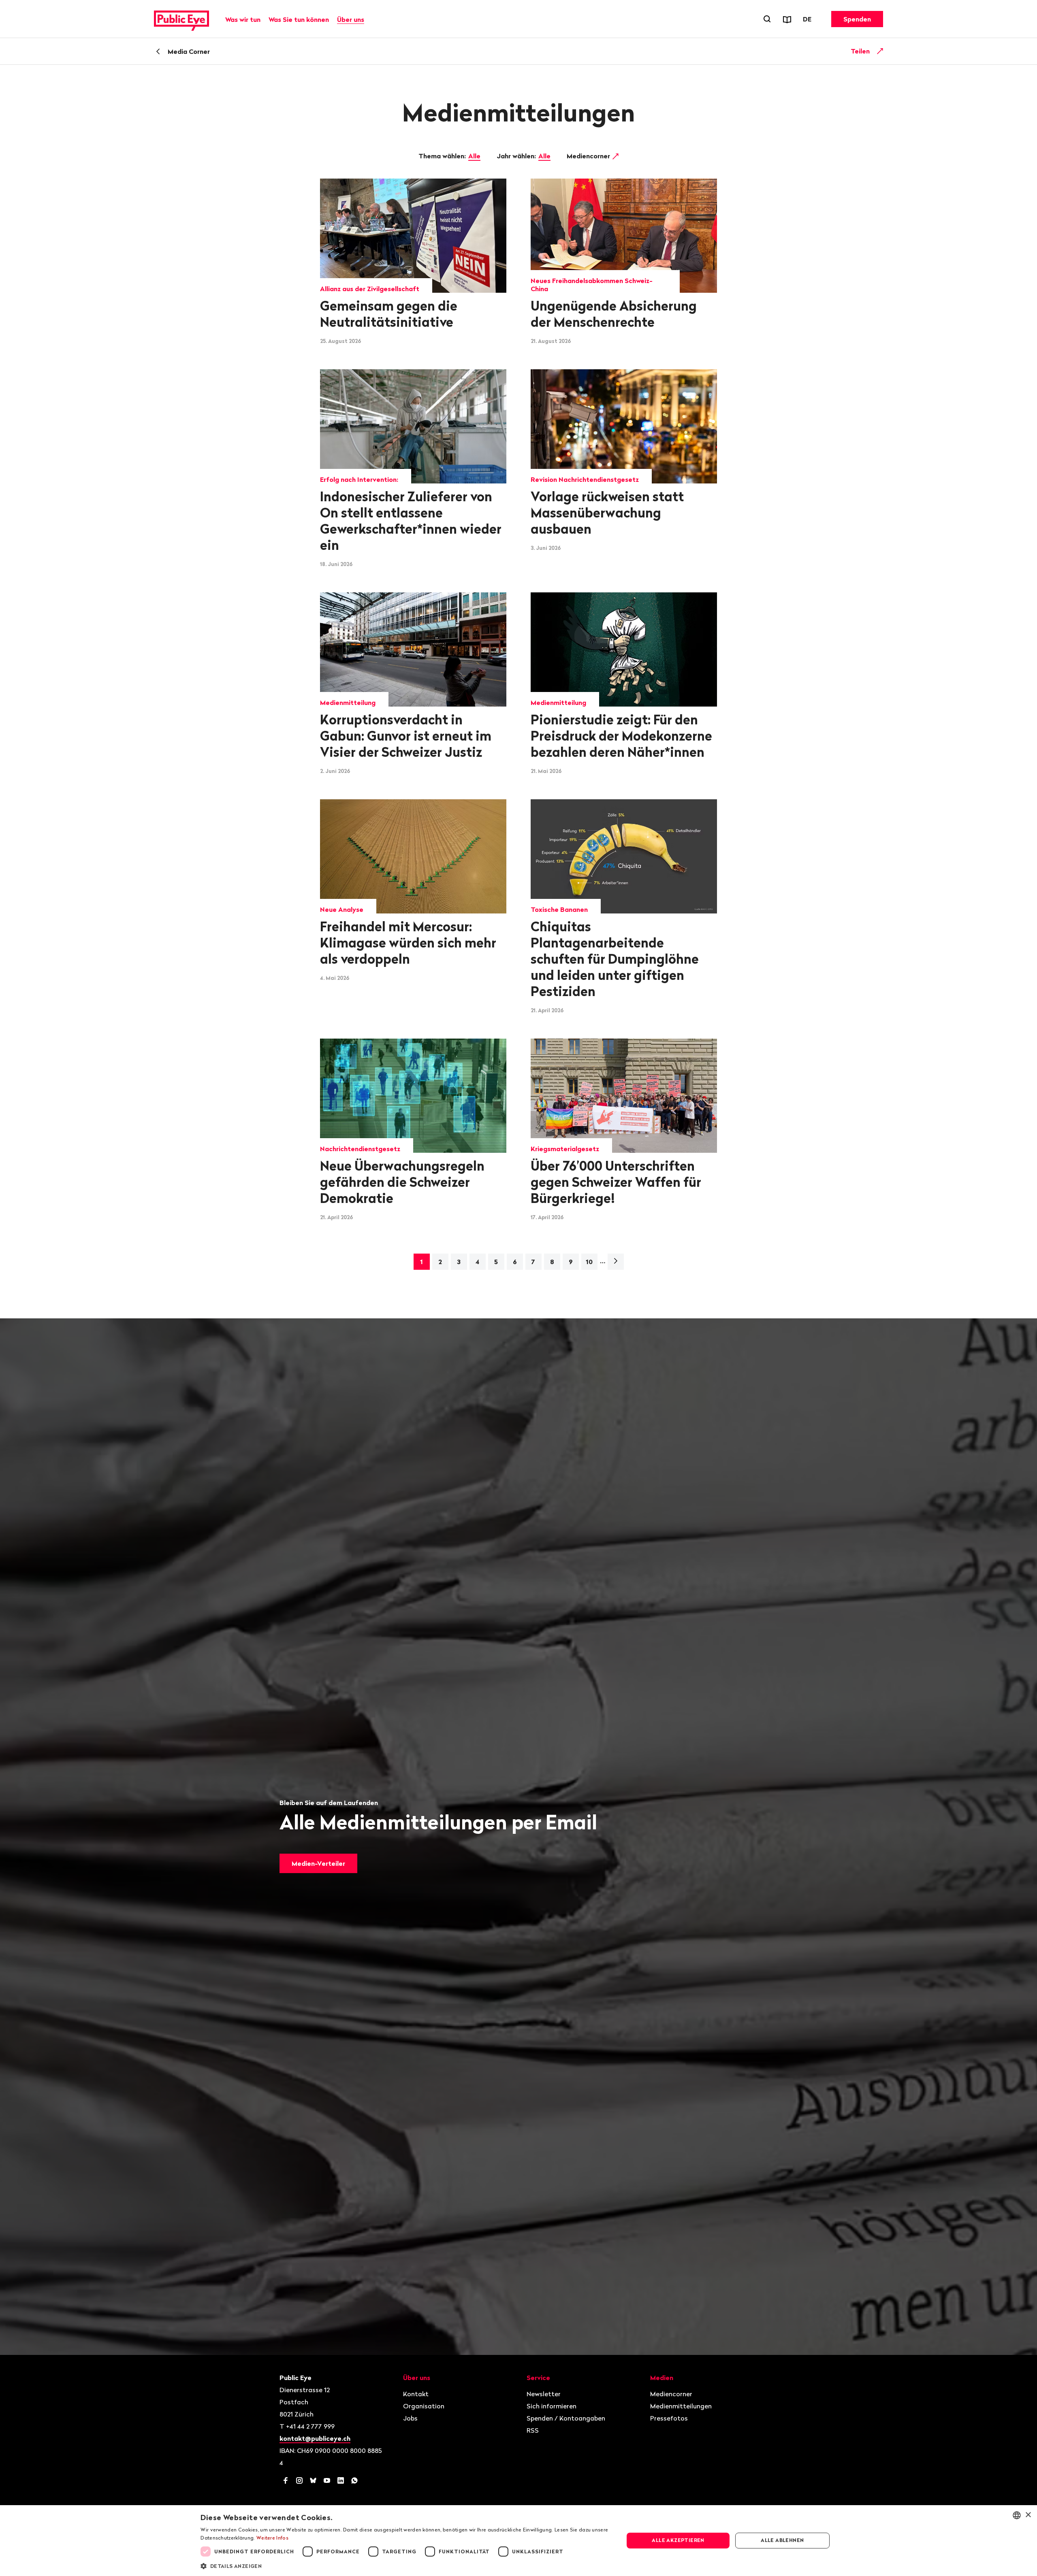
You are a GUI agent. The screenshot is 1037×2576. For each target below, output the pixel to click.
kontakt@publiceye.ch (315, 2438)
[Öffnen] (880, 51)
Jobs (410, 2418)
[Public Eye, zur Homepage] (181, 19)
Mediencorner (589, 156)
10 (589, 1262)
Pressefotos (669, 2418)
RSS (533, 2430)
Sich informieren (552, 2406)
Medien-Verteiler (318, 1863)
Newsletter (544, 2394)
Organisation (424, 2406)
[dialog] (518, 2541)
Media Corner (189, 51)
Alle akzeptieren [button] (678, 2540)
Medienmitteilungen (681, 2406)
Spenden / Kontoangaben (566, 2418)
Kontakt (416, 2394)
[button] (406, 2565)
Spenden (857, 19)
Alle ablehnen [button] (782, 2540)
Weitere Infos (272, 2538)
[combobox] (1017, 2515)
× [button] (1028, 2515)
